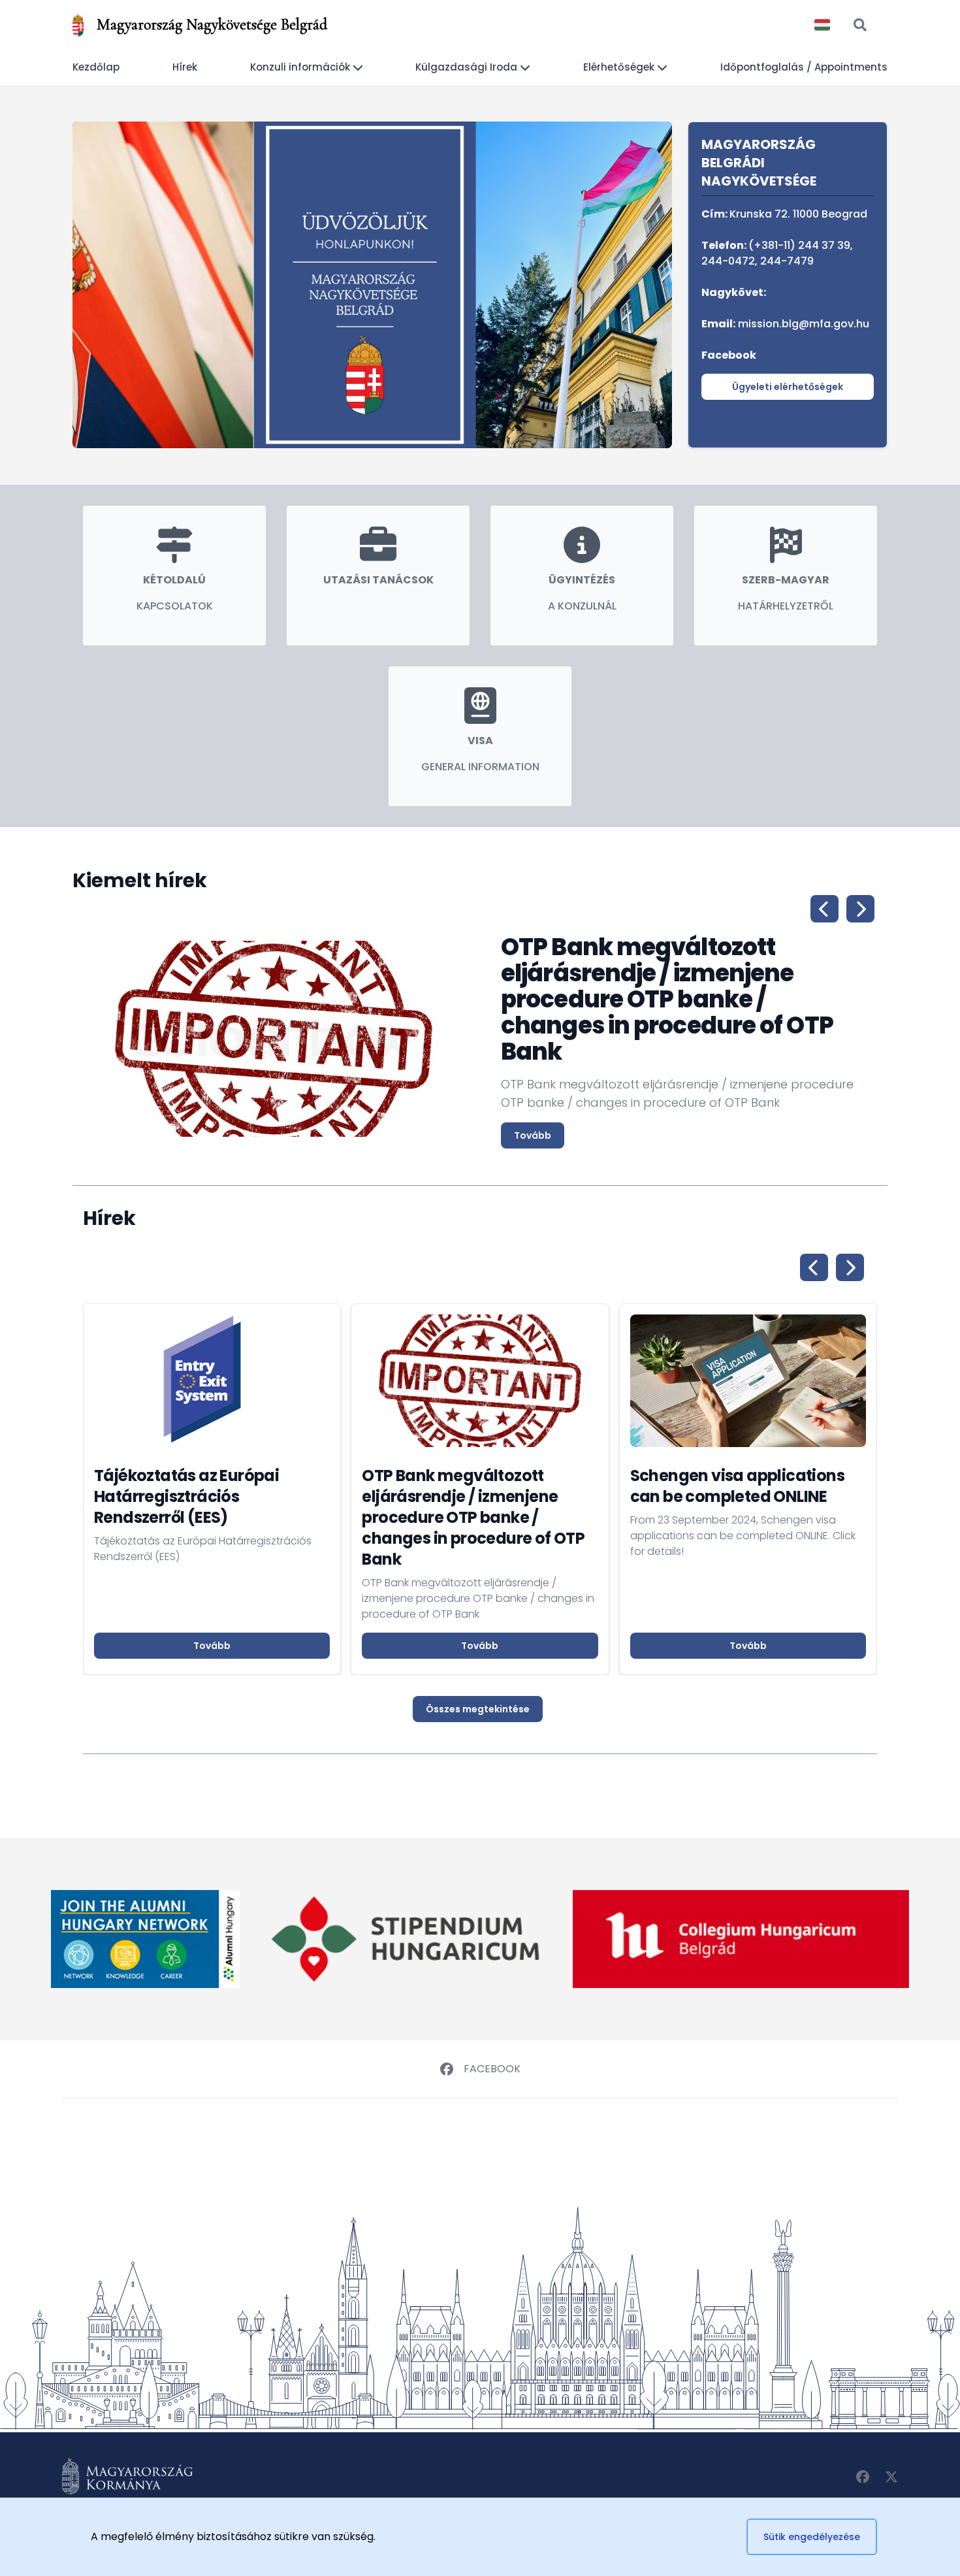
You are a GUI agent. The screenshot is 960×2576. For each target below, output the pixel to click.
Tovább (533, 1135)
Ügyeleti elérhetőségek (788, 387)
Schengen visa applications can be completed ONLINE (737, 1486)
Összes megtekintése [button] (478, 1709)
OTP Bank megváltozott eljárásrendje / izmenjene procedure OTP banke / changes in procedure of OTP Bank (473, 1517)
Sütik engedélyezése (812, 2537)
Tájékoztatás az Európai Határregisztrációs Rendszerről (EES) (186, 1496)
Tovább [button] (212, 1646)
